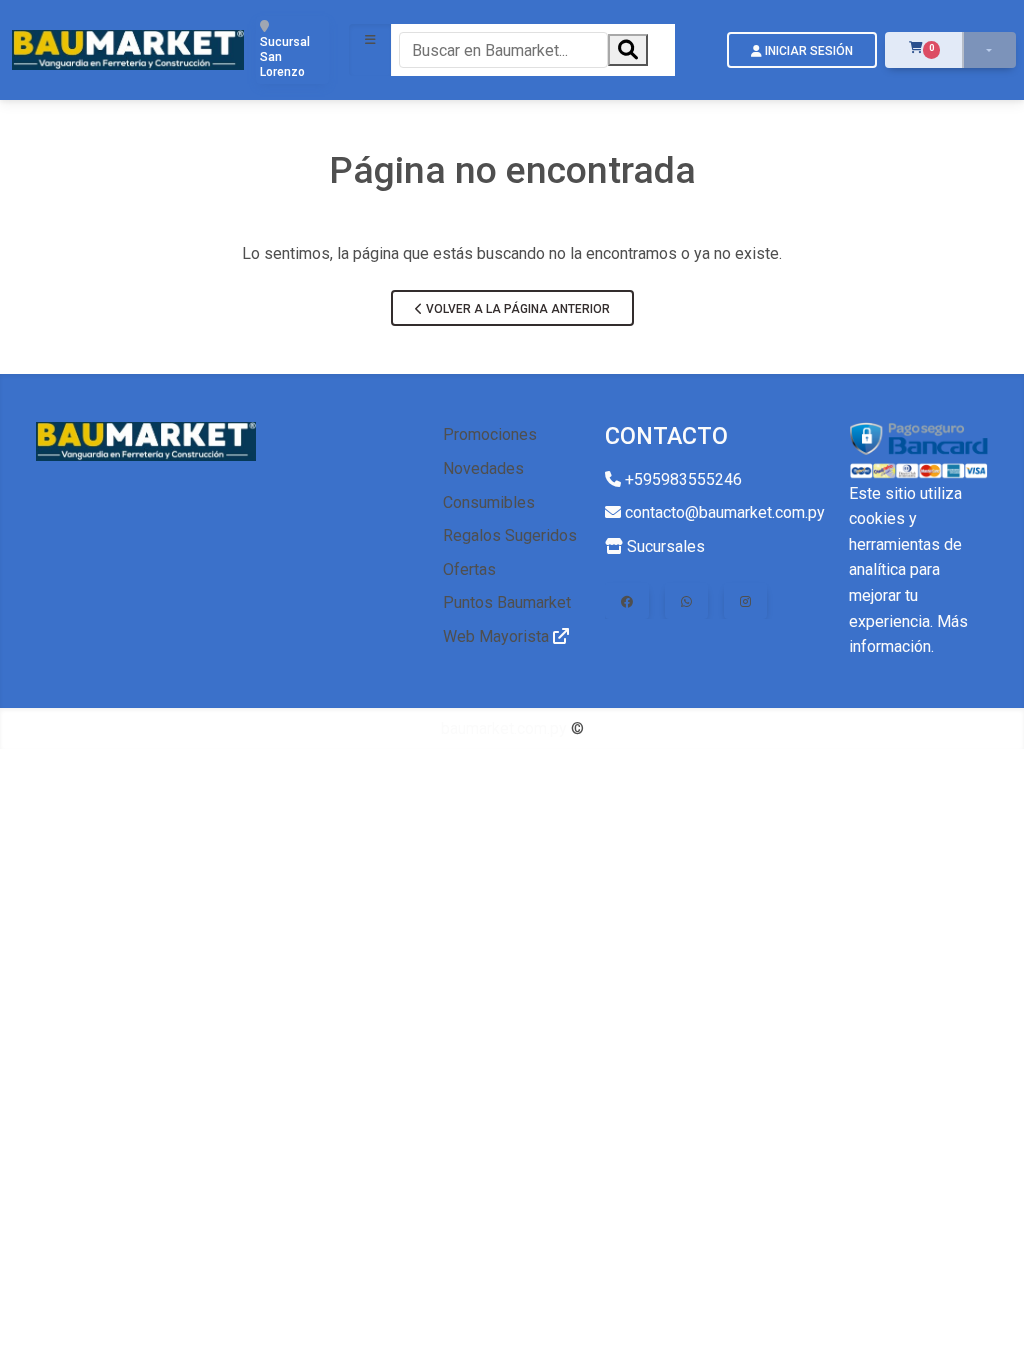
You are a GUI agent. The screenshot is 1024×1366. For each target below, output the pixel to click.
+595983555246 (681, 479)
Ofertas (469, 569)
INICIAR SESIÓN (807, 51)
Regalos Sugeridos (510, 535)
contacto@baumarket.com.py (723, 512)
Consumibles (489, 502)
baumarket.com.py (504, 728)
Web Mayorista (498, 636)
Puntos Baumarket (507, 602)
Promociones (490, 434)
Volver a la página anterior (516, 309)
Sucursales (664, 546)
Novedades (483, 468)
